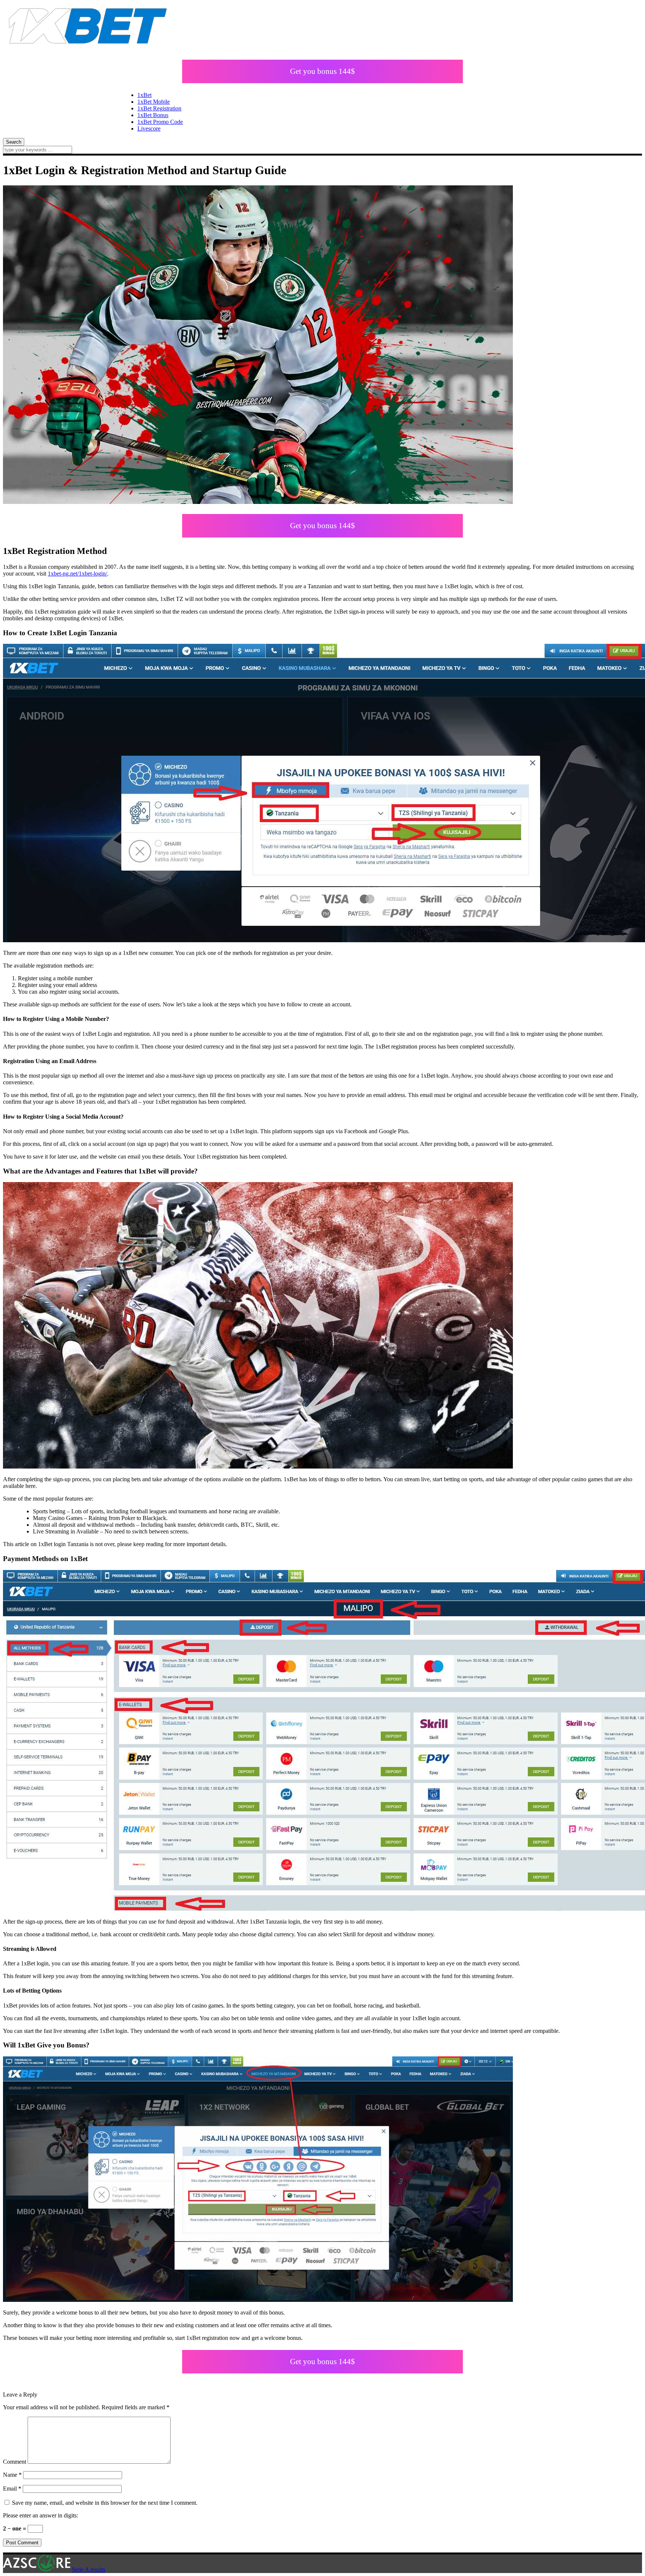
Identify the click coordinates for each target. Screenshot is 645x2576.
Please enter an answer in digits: (40, 2515)
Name (12, 2475)
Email (12, 2489)
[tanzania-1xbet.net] (87, 48)
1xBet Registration (159, 108)
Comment (15, 2462)
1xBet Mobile (154, 102)
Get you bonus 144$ (322, 71)
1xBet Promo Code (160, 122)
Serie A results (88, 2569)
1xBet (144, 95)
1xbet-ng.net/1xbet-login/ (77, 574)
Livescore (149, 129)
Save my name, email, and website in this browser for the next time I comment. (105, 2503)
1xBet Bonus (153, 115)
